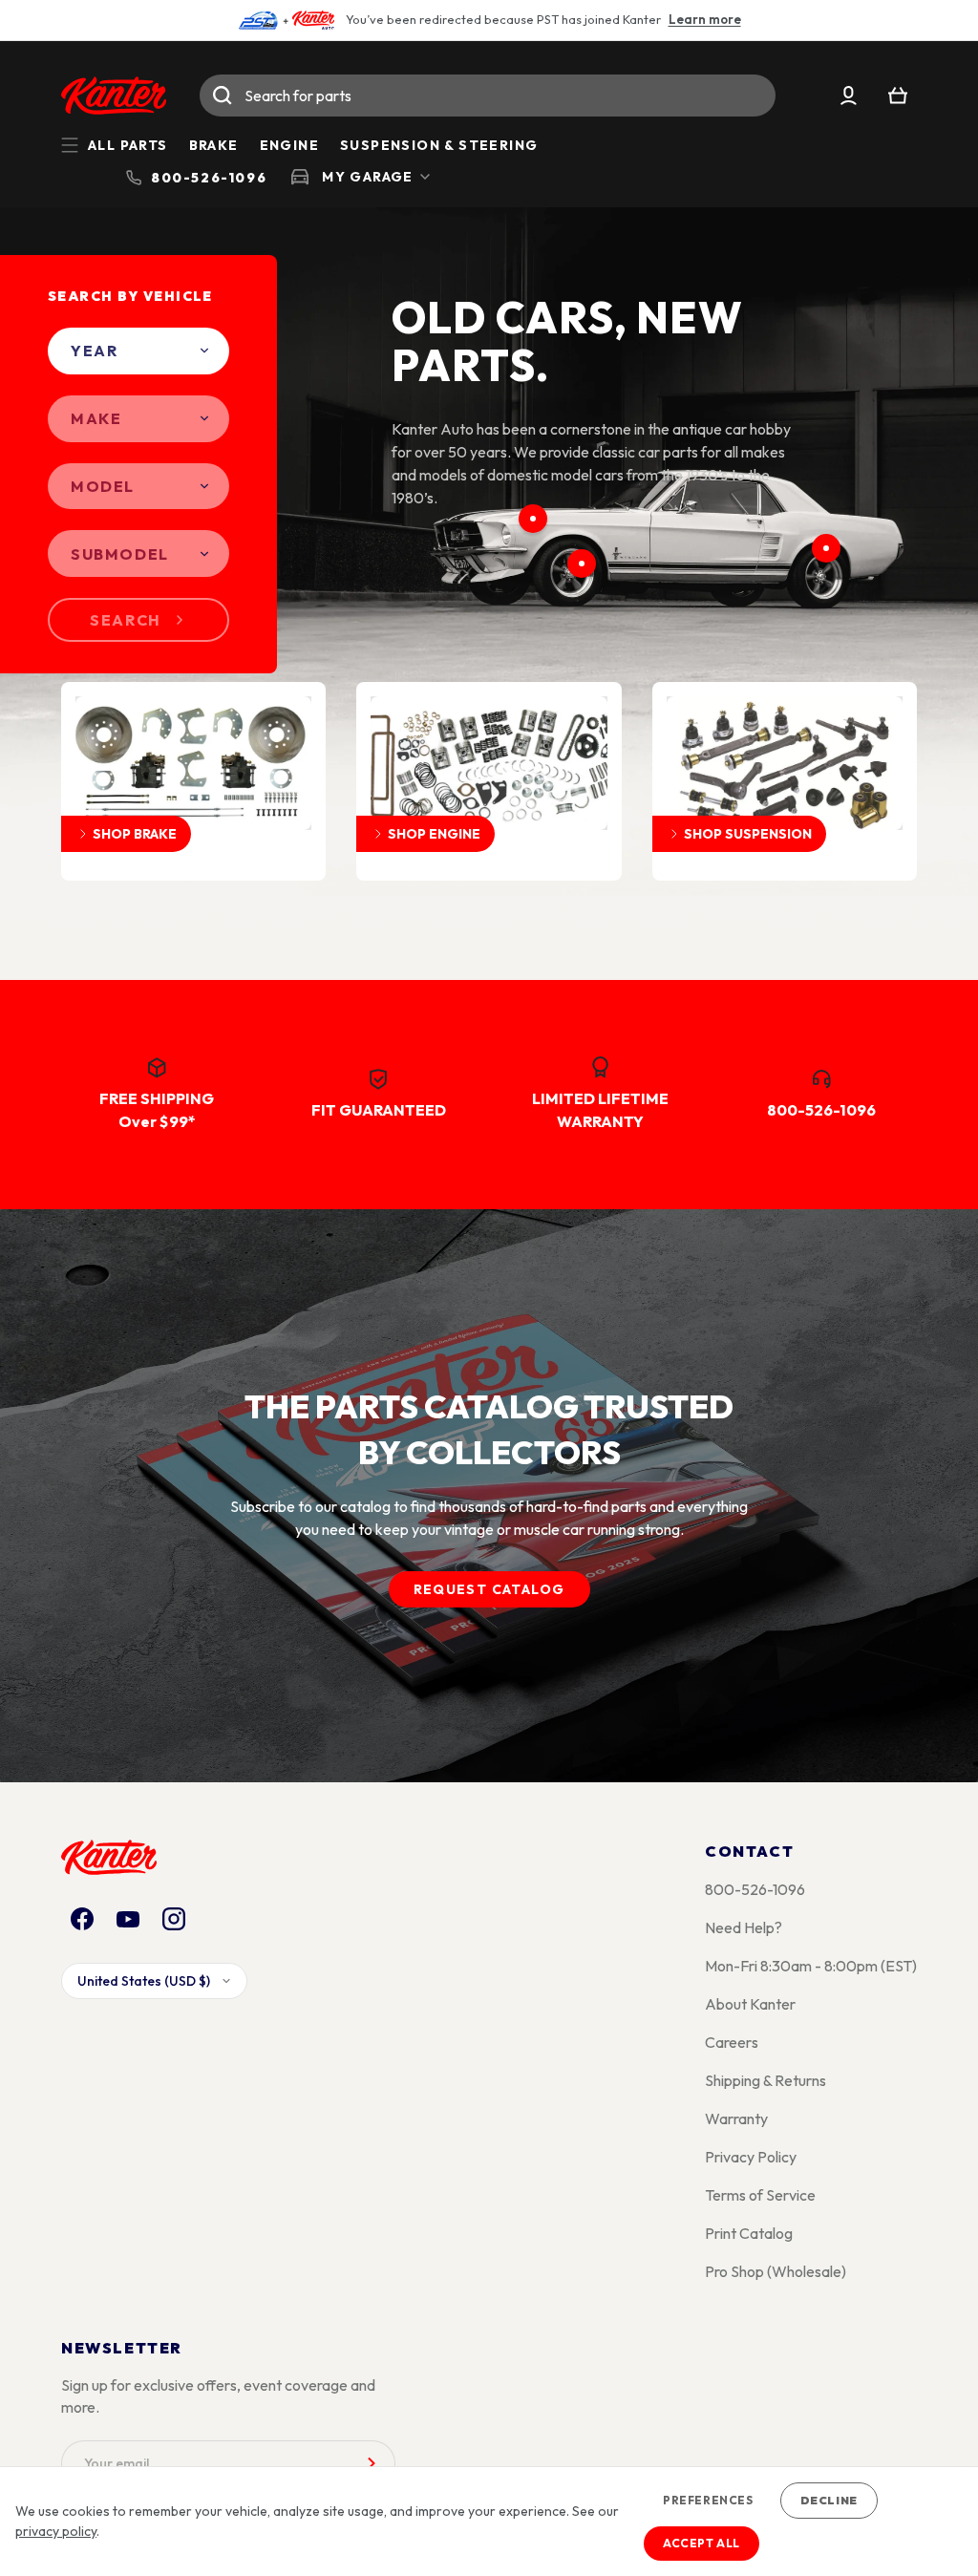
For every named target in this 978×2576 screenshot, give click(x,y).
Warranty (736, 2118)
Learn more (705, 19)
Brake (214, 145)
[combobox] (488, 96)
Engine (289, 145)
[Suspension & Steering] (826, 548)
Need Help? (744, 1927)
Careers (732, 2042)
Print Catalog (749, 2233)
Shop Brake (135, 834)
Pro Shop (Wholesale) (776, 2271)
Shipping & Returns (765, 2080)
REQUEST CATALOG (489, 1589)
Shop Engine (434, 834)
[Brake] (582, 564)
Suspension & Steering (439, 145)
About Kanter (750, 2004)
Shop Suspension (748, 834)
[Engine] (533, 519)
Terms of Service (760, 2195)
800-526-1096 (755, 1889)
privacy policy (56, 2531)
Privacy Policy (751, 2157)
